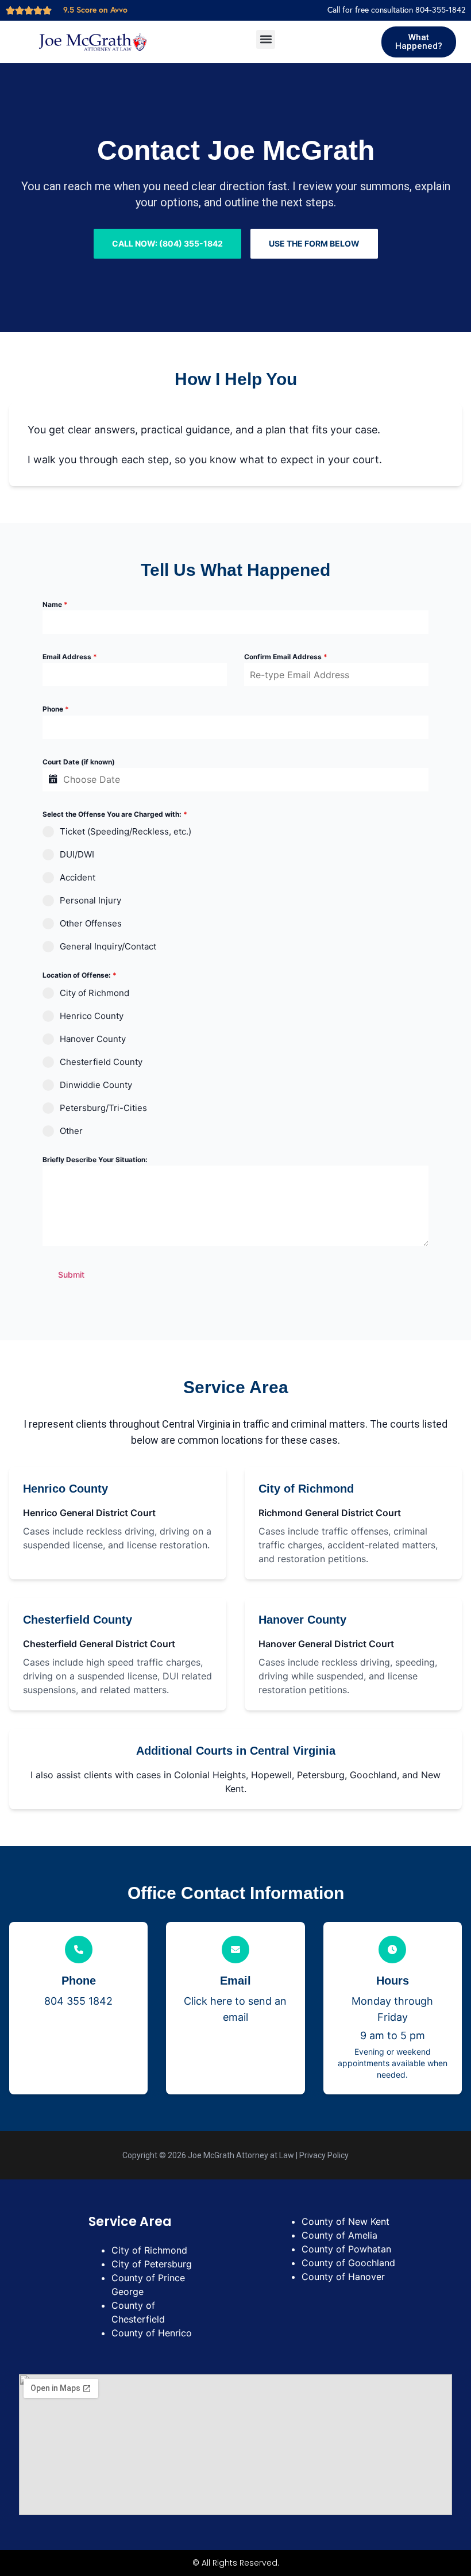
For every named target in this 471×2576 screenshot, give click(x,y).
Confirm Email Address (286, 657)
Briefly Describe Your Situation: (95, 1160)
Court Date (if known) (79, 762)
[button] (266, 39)
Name (55, 604)
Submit (71, 1274)
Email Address (70, 657)
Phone (56, 709)
